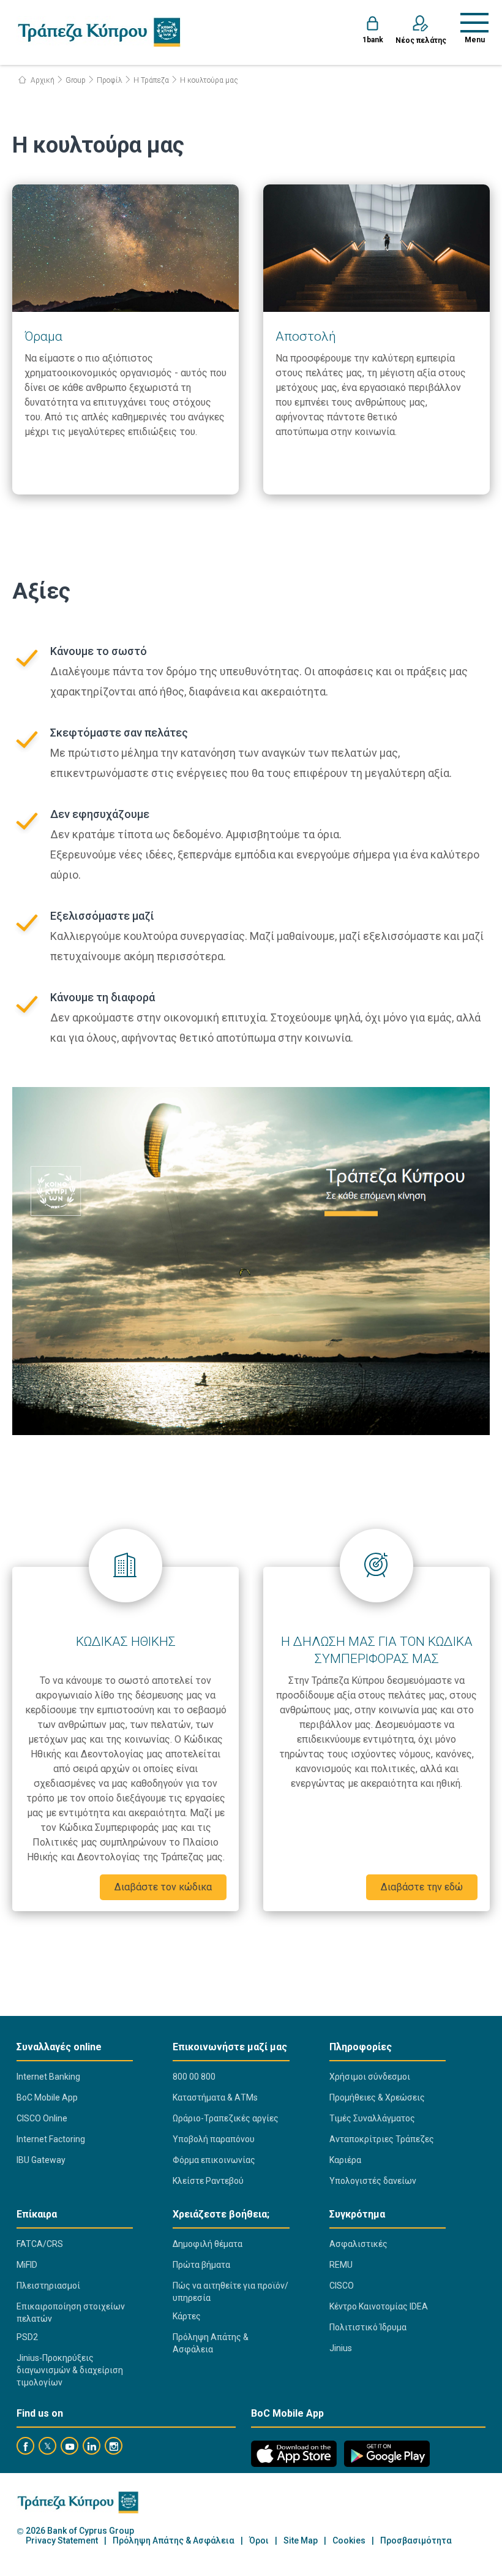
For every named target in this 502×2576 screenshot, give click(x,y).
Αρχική (42, 80)
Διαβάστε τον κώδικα (163, 1887)
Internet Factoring (51, 2139)
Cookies (349, 2541)
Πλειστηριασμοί (48, 2286)
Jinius (341, 2348)
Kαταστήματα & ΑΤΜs (215, 2097)
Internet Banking (48, 2077)
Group (76, 80)
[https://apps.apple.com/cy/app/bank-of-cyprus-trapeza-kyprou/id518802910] (294, 2454)
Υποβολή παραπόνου (214, 2139)
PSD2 (27, 2337)
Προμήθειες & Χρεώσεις (377, 2097)
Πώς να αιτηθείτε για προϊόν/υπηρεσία (230, 2292)
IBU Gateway (41, 2160)
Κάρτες (187, 2316)
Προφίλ (110, 80)
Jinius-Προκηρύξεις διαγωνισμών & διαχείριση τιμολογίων (70, 2370)
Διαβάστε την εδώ (422, 1887)
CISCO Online (42, 2118)
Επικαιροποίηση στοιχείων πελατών (71, 2313)
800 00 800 (194, 2077)
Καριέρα (345, 2160)
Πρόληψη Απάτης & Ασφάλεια (211, 2343)
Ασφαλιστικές (358, 2244)
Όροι (259, 2541)
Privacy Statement (62, 2541)
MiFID (27, 2265)
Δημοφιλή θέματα (208, 2244)
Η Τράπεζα (151, 80)
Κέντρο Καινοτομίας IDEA (379, 2306)
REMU (341, 2265)
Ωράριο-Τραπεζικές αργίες (226, 2118)
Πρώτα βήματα (201, 2265)
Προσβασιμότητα (416, 2541)
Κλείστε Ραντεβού (208, 2181)
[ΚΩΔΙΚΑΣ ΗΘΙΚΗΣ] (125, 1566)
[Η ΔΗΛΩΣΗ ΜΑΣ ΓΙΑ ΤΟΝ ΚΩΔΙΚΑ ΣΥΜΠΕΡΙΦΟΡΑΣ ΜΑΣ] (376, 1566)
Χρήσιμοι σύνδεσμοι (370, 2077)
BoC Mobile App (47, 2097)
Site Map (301, 2541)
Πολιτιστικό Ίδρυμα (368, 2327)
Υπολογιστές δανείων (373, 2181)
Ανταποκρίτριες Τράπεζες (382, 2139)
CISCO (342, 2286)
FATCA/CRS (40, 2244)
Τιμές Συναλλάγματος (372, 2118)
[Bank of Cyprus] (99, 32)
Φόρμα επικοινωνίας (214, 2160)
